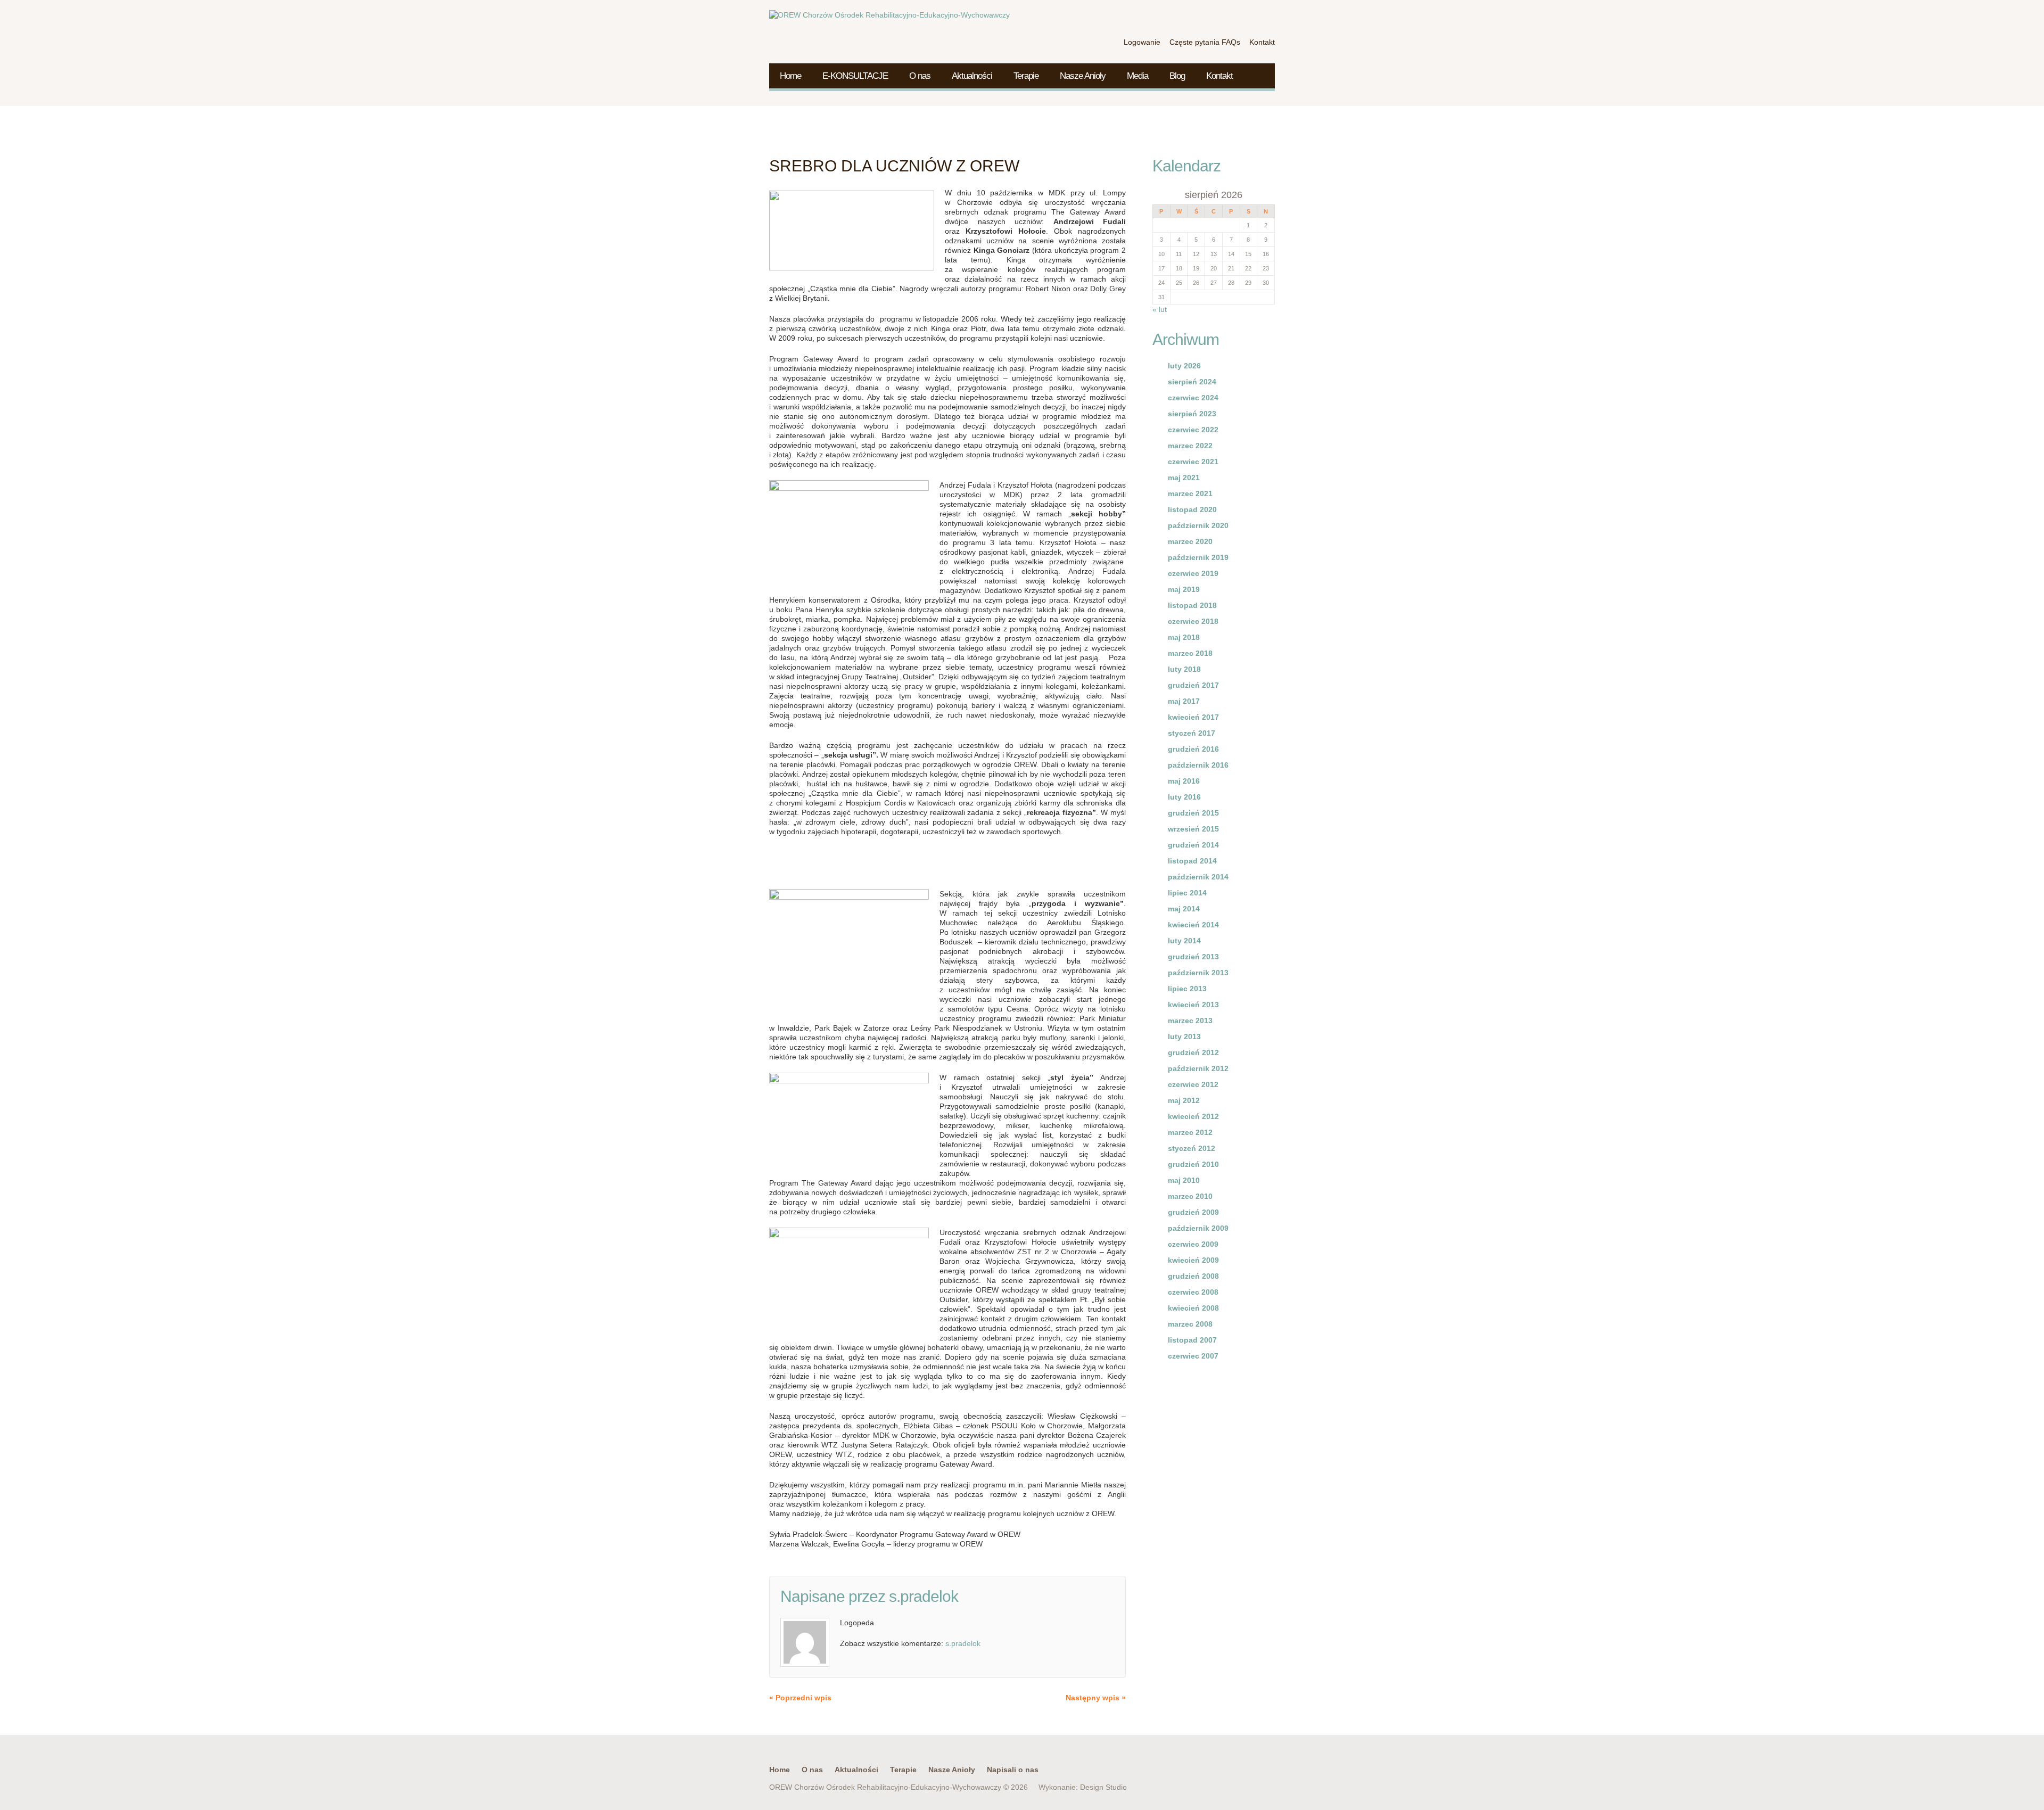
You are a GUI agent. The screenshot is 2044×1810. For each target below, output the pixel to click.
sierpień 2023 (1192, 414)
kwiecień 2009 (1193, 1260)
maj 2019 (1184, 589)
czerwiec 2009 (1193, 1244)
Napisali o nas (1013, 1770)
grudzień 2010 (1193, 1164)
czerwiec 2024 (1193, 398)
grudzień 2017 (1193, 685)
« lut (1160, 309)
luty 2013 (1184, 1036)
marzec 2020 (1190, 541)
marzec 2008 (1190, 1324)
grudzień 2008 (1193, 1276)
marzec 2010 (1190, 1196)
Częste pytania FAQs (1205, 42)
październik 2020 (1198, 525)
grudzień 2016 (1193, 749)
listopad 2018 (1192, 605)
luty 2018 (1184, 669)
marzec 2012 (1190, 1132)
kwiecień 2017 (1193, 717)
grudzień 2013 (1193, 957)
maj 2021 (1184, 478)
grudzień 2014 (1193, 845)
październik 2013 (1198, 973)
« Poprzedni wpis (800, 1698)
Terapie (1026, 76)
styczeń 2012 (1192, 1148)
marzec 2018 (1190, 653)
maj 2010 (1184, 1180)
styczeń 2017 (1192, 733)
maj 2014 (1184, 909)
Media (1138, 76)
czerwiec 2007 (1193, 1356)
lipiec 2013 (1187, 989)
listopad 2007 (1192, 1340)
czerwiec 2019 (1193, 573)
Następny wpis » (1096, 1698)
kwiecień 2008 (1193, 1308)
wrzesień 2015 (1193, 829)
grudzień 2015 (1193, 813)
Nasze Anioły (1083, 76)
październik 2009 (1198, 1228)
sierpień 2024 (1192, 382)
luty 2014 (1184, 941)
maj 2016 (1184, 781)
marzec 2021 (1190, 493)
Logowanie (1142, 42)
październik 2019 (1198, 557)
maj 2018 (1184, 637)
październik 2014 (1198, 877)
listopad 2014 (1192, 861)
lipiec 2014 (1187, 893)
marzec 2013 (1190, 1021)
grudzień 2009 (1193, 1212)
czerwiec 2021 (1193, 462)
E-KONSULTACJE (855, 76)
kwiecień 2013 (1193, 1005)
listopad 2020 (1192, 509)
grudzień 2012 (1193, 1052)
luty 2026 (1184, 366)
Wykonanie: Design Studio (1083, 1787)
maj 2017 (1184, 701)
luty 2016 (1184, 797)
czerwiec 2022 (1193, 430)
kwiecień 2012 (1193, 1116)
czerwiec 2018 (1193, 621)
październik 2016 (1198, 765)
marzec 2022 (1190, 446)
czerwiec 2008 (1193, 1292)
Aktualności (972, 76)
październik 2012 (1198, 1068)
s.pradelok (924, 1596)
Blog (1177, 76)
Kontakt (1219, 76)
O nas (920, 76)
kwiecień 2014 (1193, 925)
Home (790, 76)
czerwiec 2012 (1193, 1084)
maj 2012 (1184, 1100)
